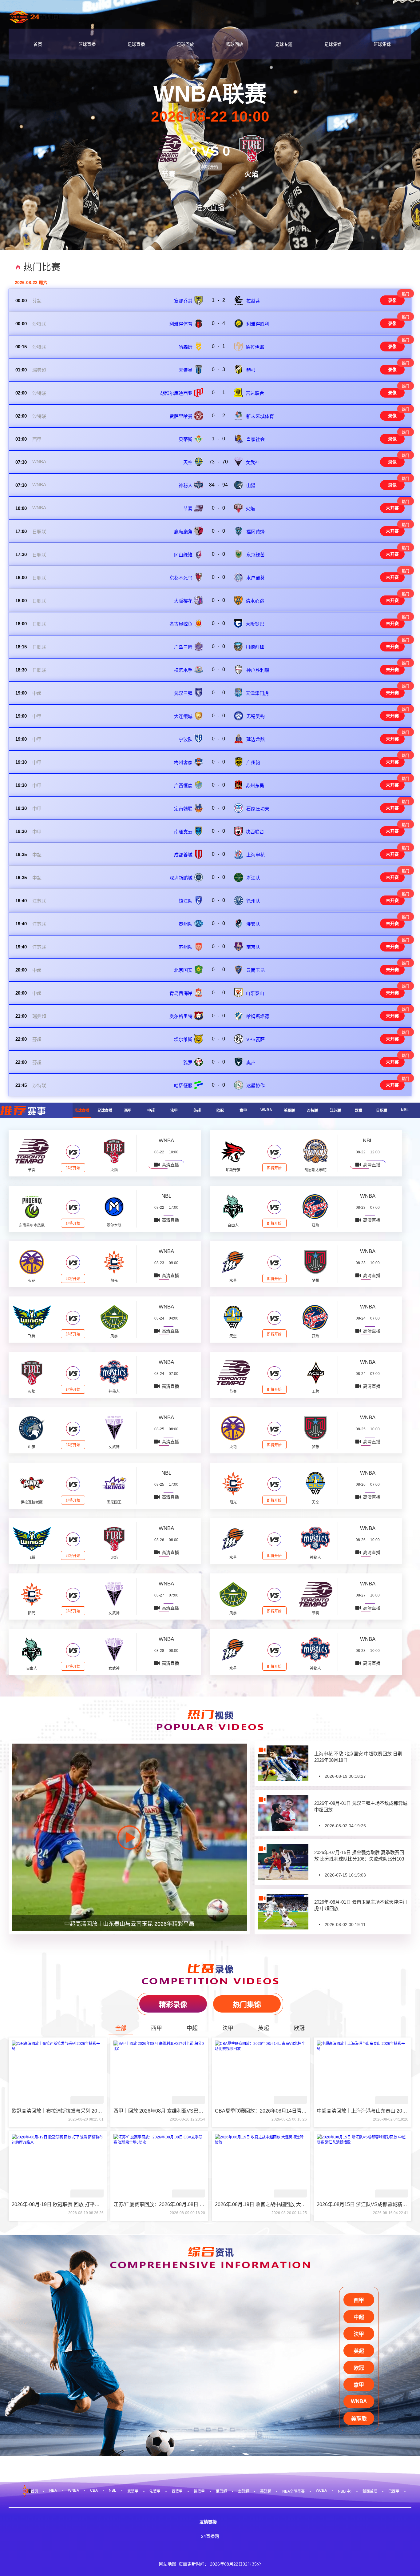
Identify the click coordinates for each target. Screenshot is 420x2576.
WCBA (321, 2490)
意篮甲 (133, 2491)
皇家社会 (256, 439)
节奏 (188, 509)
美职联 (289, 1111)
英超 (197, 1111)
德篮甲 (199, 2491)
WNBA (39, 461)
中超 (37, 693)
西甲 (37, 439)
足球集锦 (333, 44)
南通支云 (183, 832)
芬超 (37, 301)
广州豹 (253, 762)
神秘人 (186, 485)
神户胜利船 (258, 670)
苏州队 (186, 947)
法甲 (174, 1111)
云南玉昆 (256, 970)
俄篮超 (221, 2491)
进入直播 (210, 208)
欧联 (359, 1111)
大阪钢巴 (255, 624)
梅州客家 (183, 762)
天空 (188, 462)
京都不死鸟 (181, 578)
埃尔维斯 (183, 1039)
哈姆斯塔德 (258, 1016)
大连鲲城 (183, 716)
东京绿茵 (256, 555)
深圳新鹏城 (181, 878)
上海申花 (256, 855)
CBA (94, 2490)
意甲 (243, 1111)
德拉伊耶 (255, 347)
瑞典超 (39, 370)
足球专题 (284, 44)
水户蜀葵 (256, 578)
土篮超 (244, 2491)
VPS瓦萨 (256, 1039)
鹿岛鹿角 (183, 532)
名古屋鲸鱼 (181, 624)
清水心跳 (255, 601)
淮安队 (253, 924)
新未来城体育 (260, 416)
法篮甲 (155, 2491)
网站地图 (168, 2564)
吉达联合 (255, 393)
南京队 (253, 947)
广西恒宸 (183, 785)
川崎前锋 (255, 647)
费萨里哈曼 (181, 416)
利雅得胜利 (258, 324)
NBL (405, 1110)
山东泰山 (255, 993)
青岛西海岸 (181, 993)
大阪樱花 (183, 601)
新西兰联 (370, 2491)
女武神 (253, 462)
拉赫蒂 (253, 301)
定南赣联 (183, 809)
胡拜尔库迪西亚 (176, 393)
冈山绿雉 (183, 555)
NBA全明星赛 (293, 2491)
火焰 (250, 509)
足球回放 (185, 44)
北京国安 (183, 970)
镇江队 (186, 901)
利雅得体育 (181, 324)
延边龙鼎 (256, 739)
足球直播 (136, 44)
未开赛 (392, 508)
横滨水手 (183, 670)
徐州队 (253, 901)
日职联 (39, 532)
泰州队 (186, 924)
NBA (53, 2490)
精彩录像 (173, 2005)
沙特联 (39, 324)
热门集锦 (247, 2005)
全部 (121, 2028)
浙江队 (253, 878)
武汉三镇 (183, 693)
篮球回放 (235, 44)
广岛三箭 (183, 647)
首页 (38, 44)
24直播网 (210, 2536)
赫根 (251, 370)
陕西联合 (255, 832)
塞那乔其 (183, 301)
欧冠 (220, 1111)
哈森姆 (186, 347)
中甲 (37, 716)
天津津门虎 (257, 693)
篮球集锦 (382, 44)
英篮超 (266, 2491)
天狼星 (186, 370)
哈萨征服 (183, 1086)
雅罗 (188, 1062)
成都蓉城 (183, 855)
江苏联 (39, 901)
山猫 (251, 485)
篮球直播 (87, 44)
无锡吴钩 (256, 716)
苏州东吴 (255, 785)
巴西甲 (394, 2491)
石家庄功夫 (258, 809)
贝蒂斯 (186, 439)
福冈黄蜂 (256, 532)
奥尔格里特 (181, 1016)
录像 (392, 300)
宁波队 (186, 739)
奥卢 (251, 1062)
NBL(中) (345, 2491)
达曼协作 (256, 1086)
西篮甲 (177, 2491)
